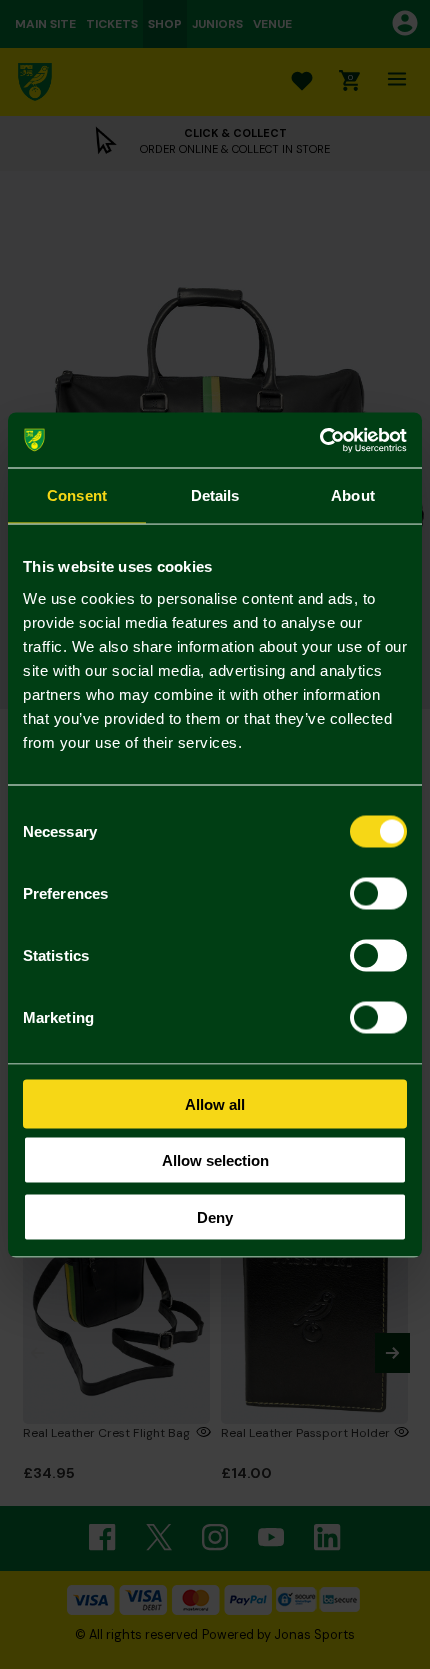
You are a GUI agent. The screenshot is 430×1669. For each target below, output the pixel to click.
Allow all (215, 1103)
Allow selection (215, 1160)
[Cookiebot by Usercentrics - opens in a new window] (319, 440)
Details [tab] (215, 495)
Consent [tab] (77, 495)
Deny (215, 1216)
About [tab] (353, 495)
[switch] (378, 893)
